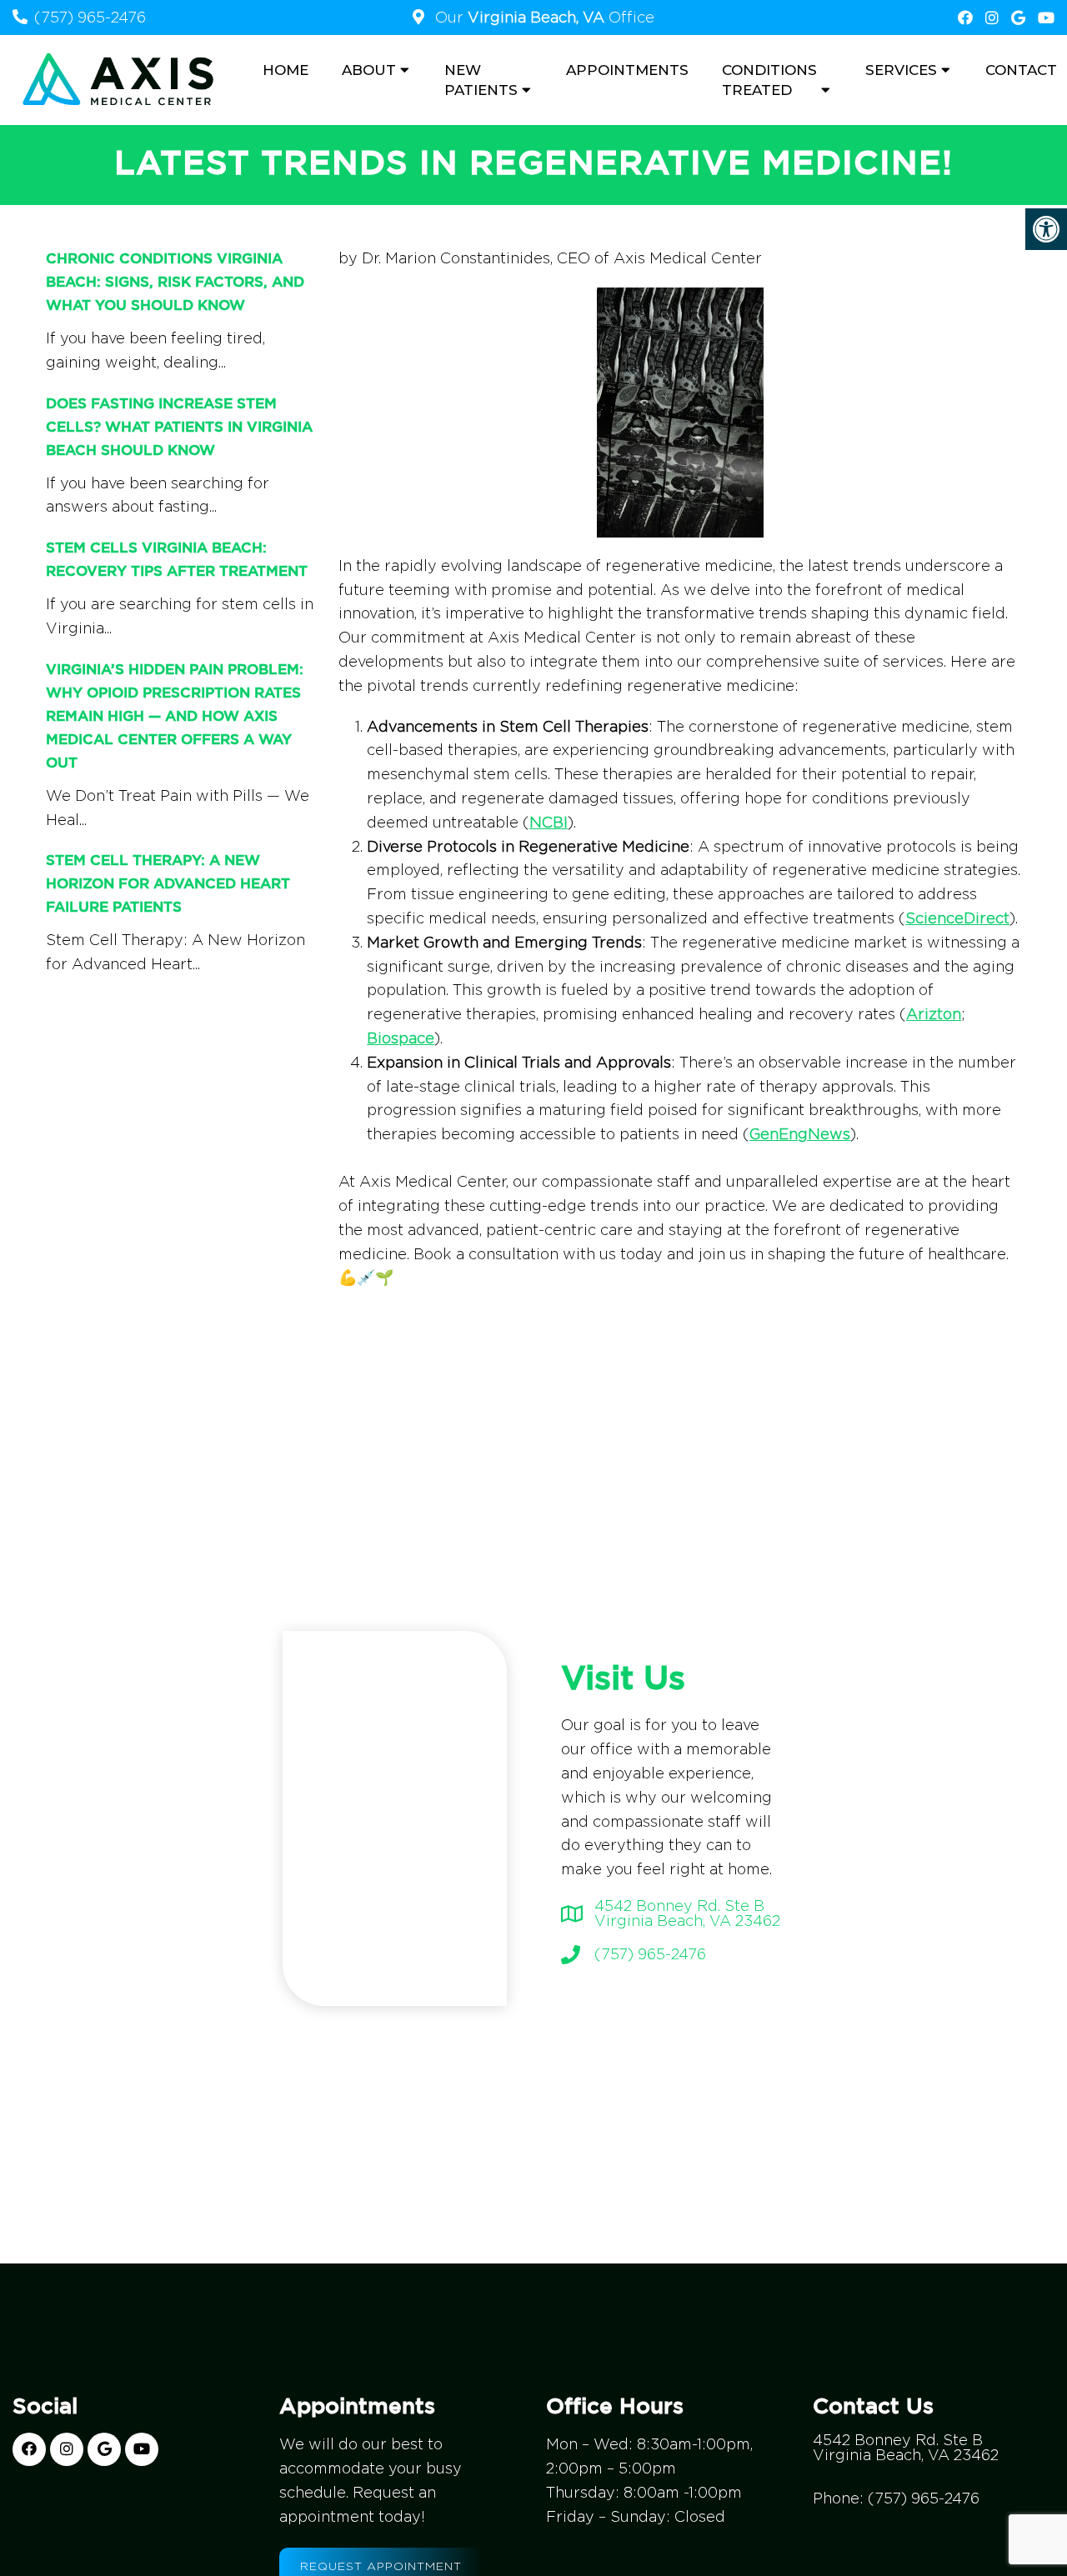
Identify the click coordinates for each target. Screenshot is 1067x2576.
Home (286, 70)
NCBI (549, 822)
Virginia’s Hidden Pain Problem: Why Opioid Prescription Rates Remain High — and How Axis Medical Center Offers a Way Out (175, 717)
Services (901, 70)
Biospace (401, 1038)
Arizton (934, 1014)
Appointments (627, 70)
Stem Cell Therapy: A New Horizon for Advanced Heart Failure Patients (168, 885)
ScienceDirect (957, 918)
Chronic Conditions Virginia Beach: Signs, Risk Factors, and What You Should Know (175, 283)
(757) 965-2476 (90, 17)
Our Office (543, 17)
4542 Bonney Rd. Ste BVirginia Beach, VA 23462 (687, 1913)
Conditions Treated (769, 80)
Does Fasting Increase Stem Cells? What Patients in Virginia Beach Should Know (179, 428)
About (369, 70)
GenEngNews (800, 1134)
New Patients (481, 80)
